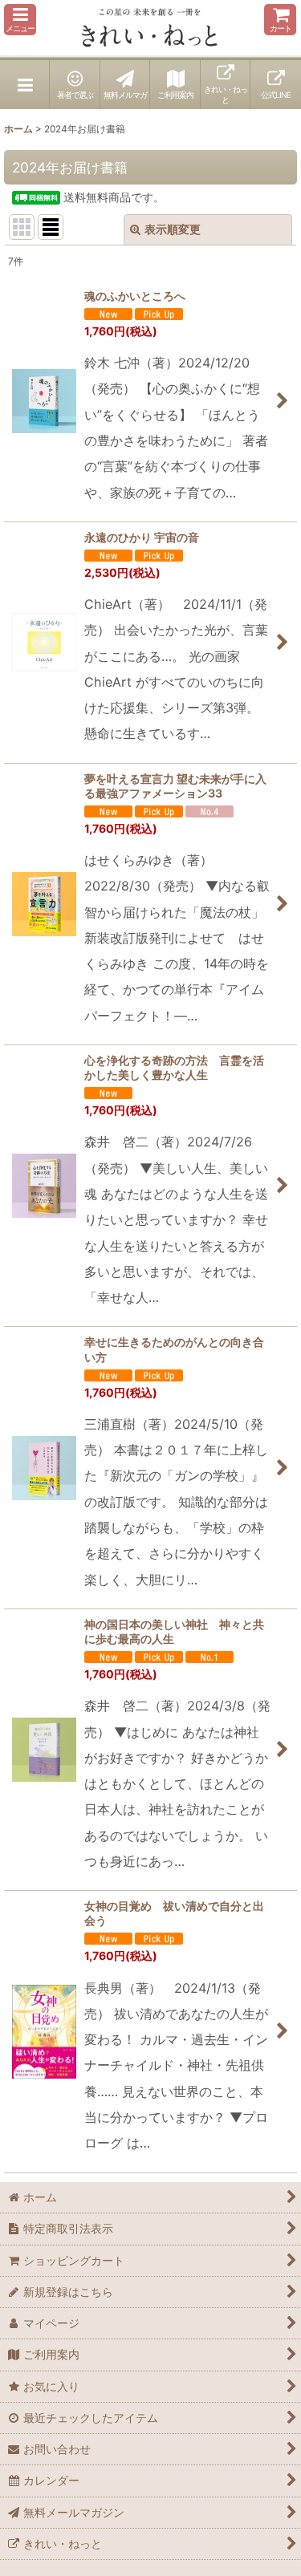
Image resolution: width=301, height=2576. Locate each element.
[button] (20, 20)
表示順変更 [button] (173, 229)
